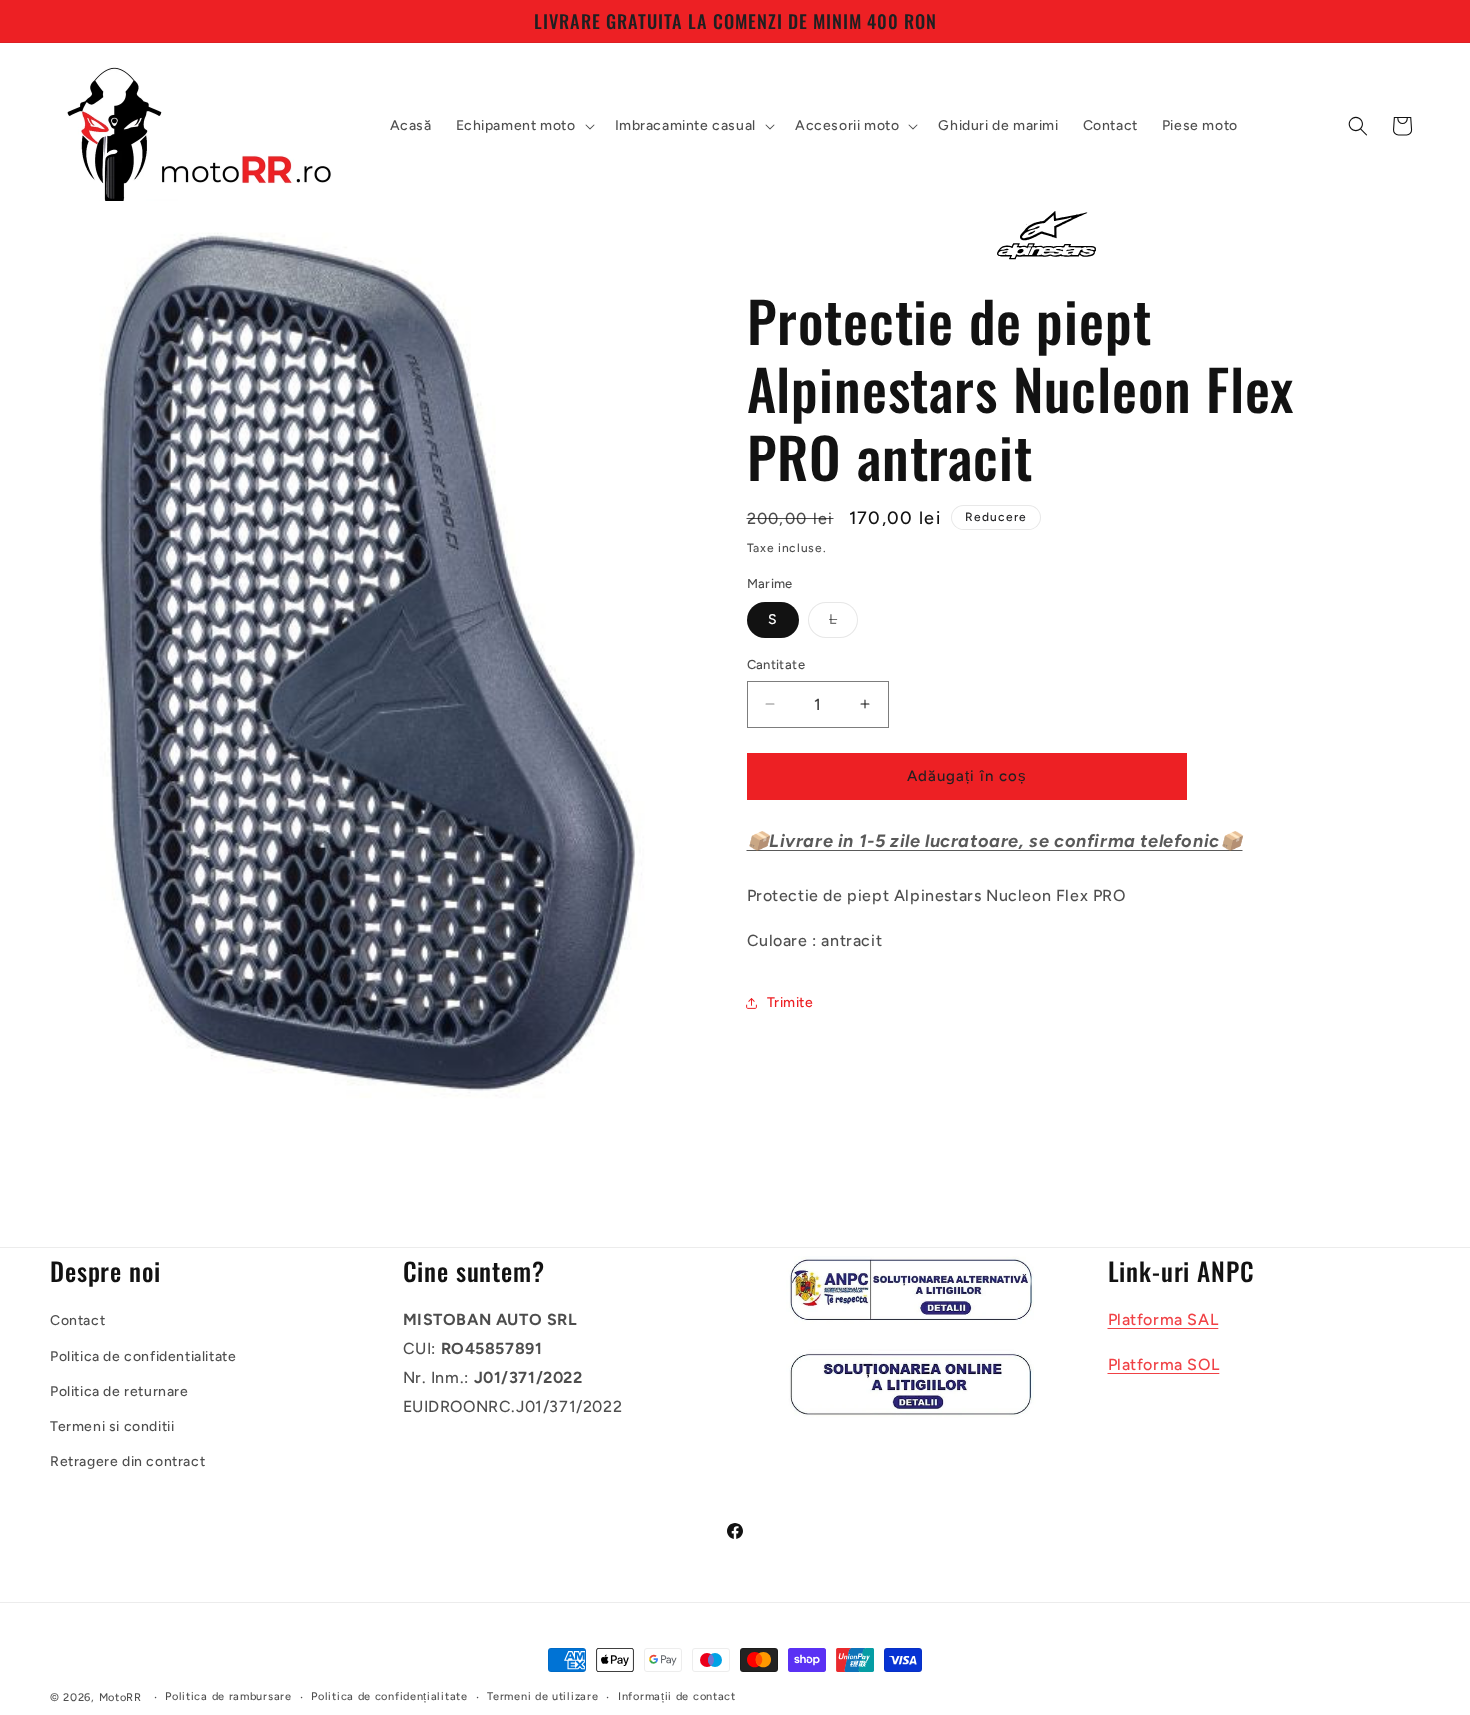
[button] (523, 126)
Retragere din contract (127, 1462)
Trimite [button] (790, 1002)
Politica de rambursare (228, 1696)
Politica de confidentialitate (143, 1356)
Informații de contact (677, 1696)
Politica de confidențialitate (389, 1696)
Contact (77, 1321)
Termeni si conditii (112, 1426)
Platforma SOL (1164, 1365)
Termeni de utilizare (542, 1696)
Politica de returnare (119, 1391)
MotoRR (120, 1697)
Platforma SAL (1163, 1320)
